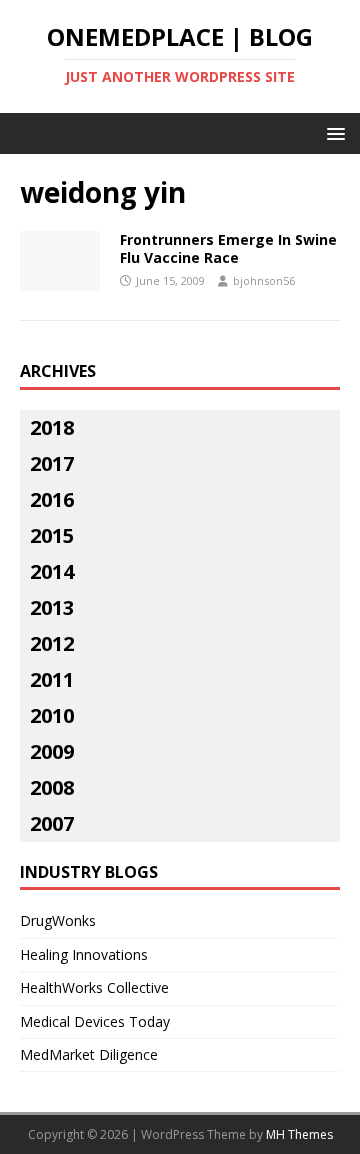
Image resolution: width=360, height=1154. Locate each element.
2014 (52, 571)
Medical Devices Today (95, 1021)
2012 (52, 643)
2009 (52, 751)
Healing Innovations (84, 954)
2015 (52, 535)
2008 (52, 787)
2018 (52, 427)
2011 (52, 679)
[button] (332, 132)
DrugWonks (58, 920)
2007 (52, 823)
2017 (52, 463)
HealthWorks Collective (94, 987)
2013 (52, 607)
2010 (52, 715)
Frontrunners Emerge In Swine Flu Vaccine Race (228, 248)
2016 (52, 499)
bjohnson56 (264, 280)
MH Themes (299, 1134)
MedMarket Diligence (89, 1054)
